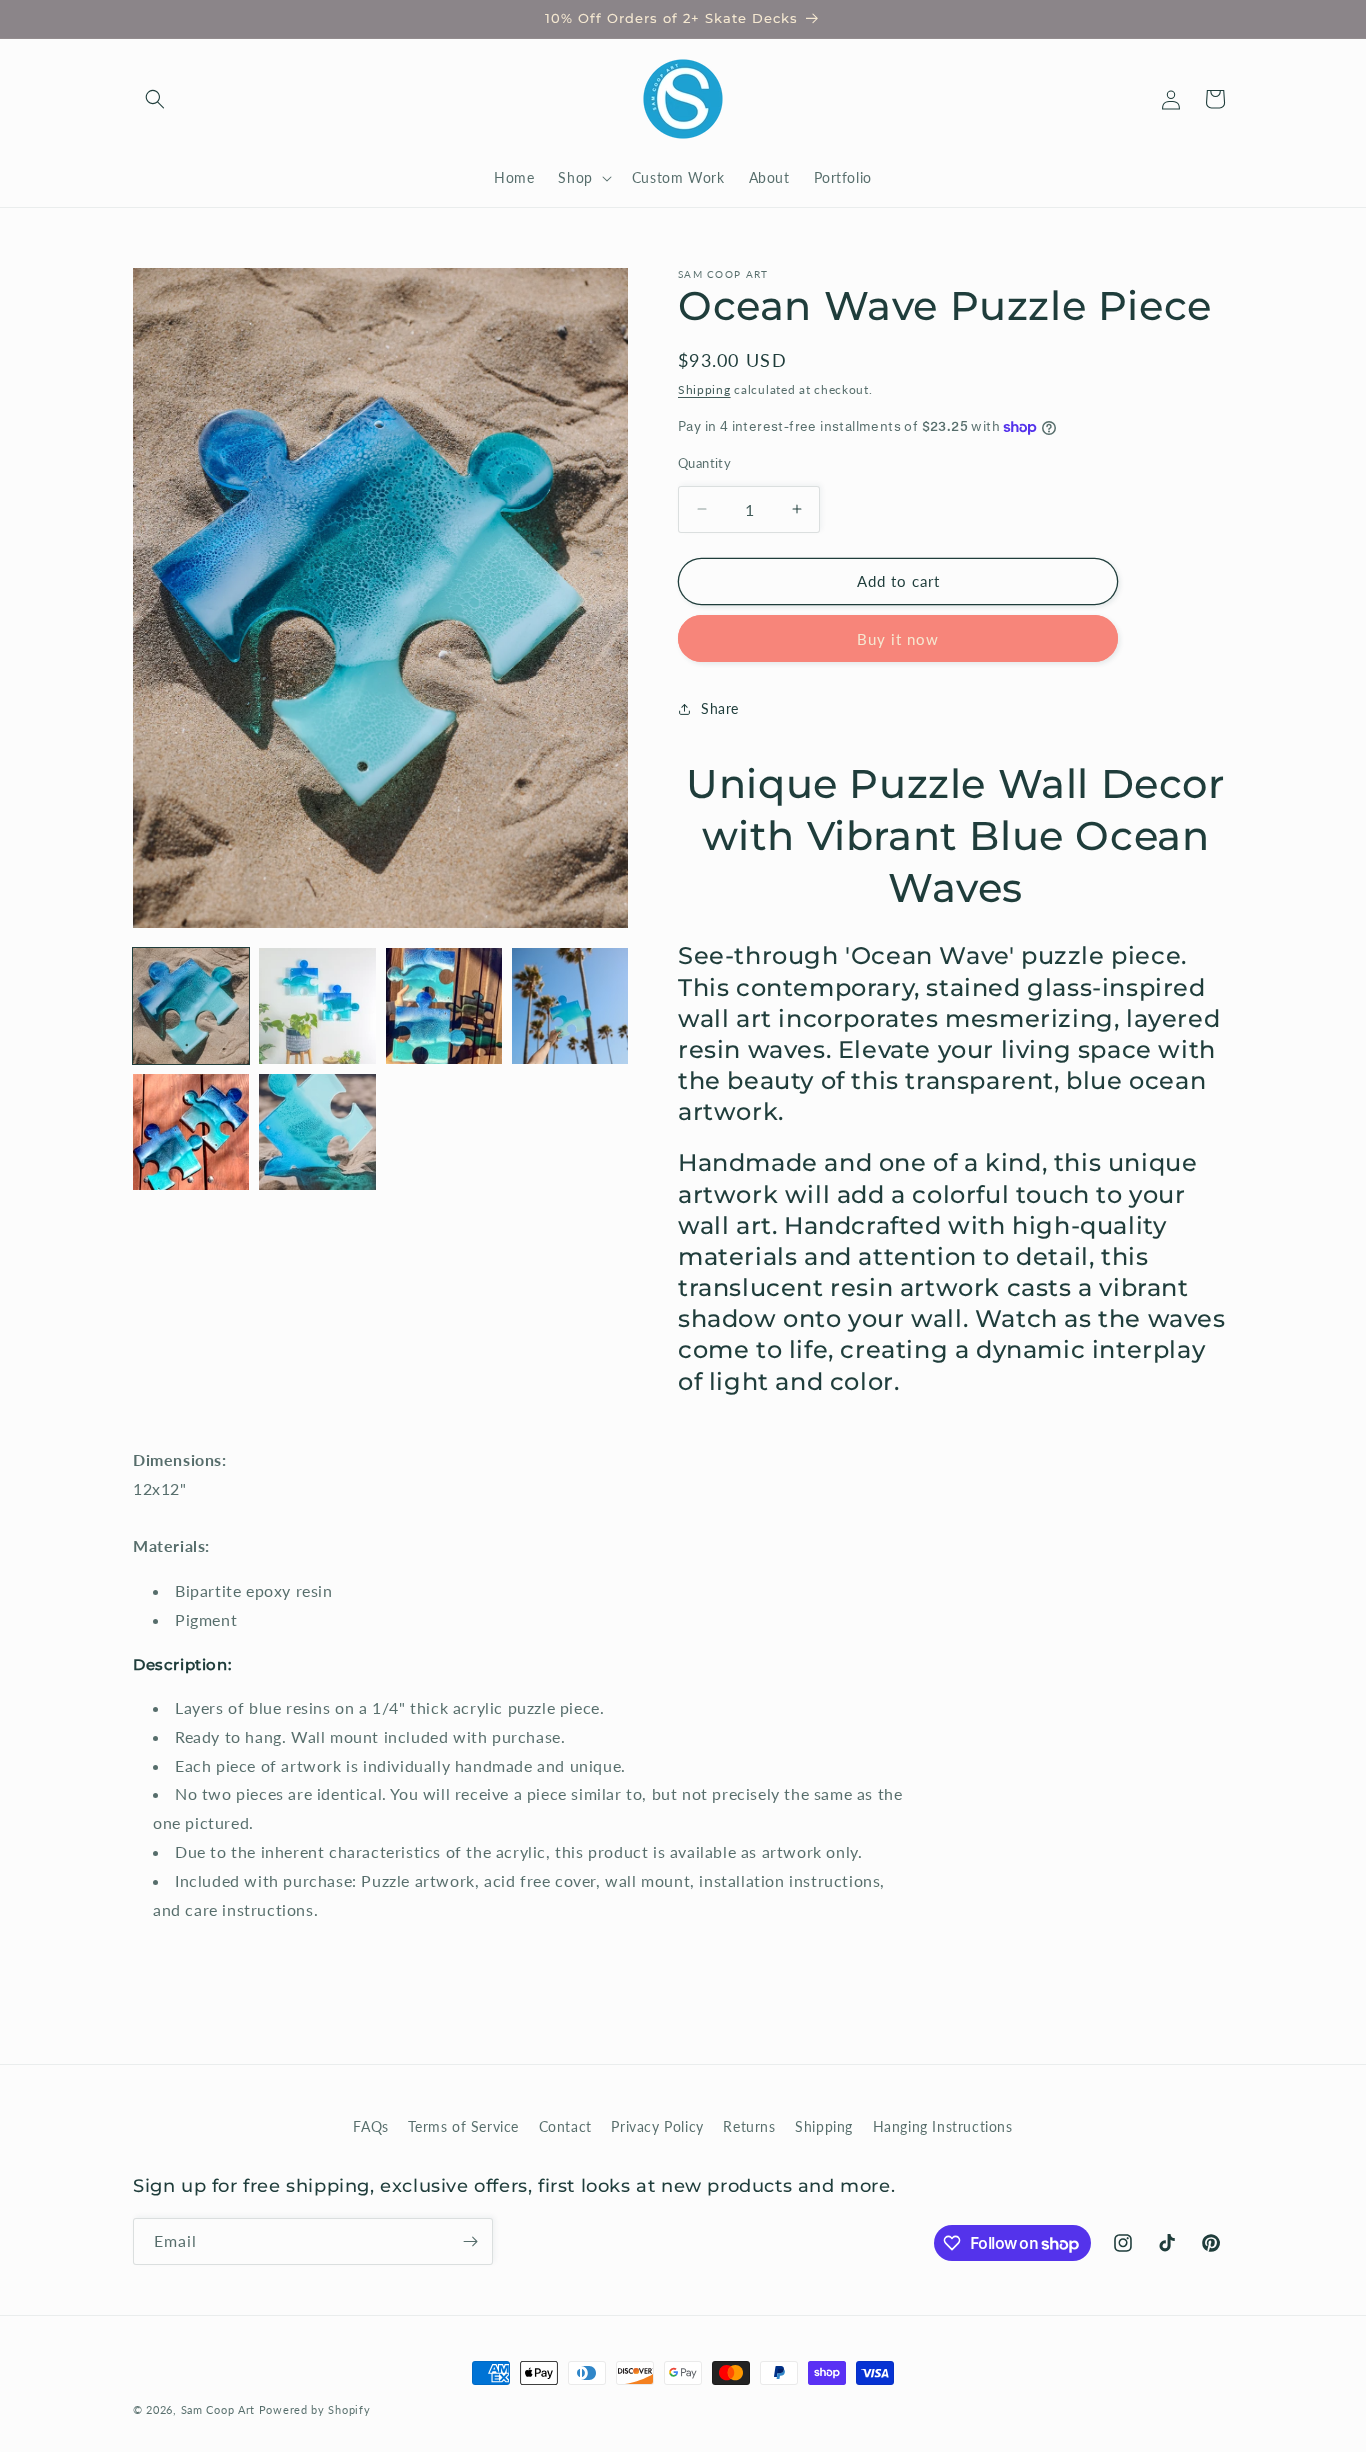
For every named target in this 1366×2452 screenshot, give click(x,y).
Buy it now (898, 639)
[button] (155, 99)
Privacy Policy (657, 2126)
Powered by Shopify (315, 2409)
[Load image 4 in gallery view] (570, 1006)
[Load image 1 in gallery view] (191, 1006)
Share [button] (720, 708)
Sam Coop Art (218, 2409)
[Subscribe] (470, 2241)
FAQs (370, 2126)
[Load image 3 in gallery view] (444, 1006)
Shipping (704, 389)
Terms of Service (463, 2126)
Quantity (704, 463)
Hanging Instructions (943, 2126)
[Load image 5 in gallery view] (191, 1132)
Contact (565, 2126)
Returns (749, 2126)
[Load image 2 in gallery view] (317, 1006)
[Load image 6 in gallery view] (317, 1132)
